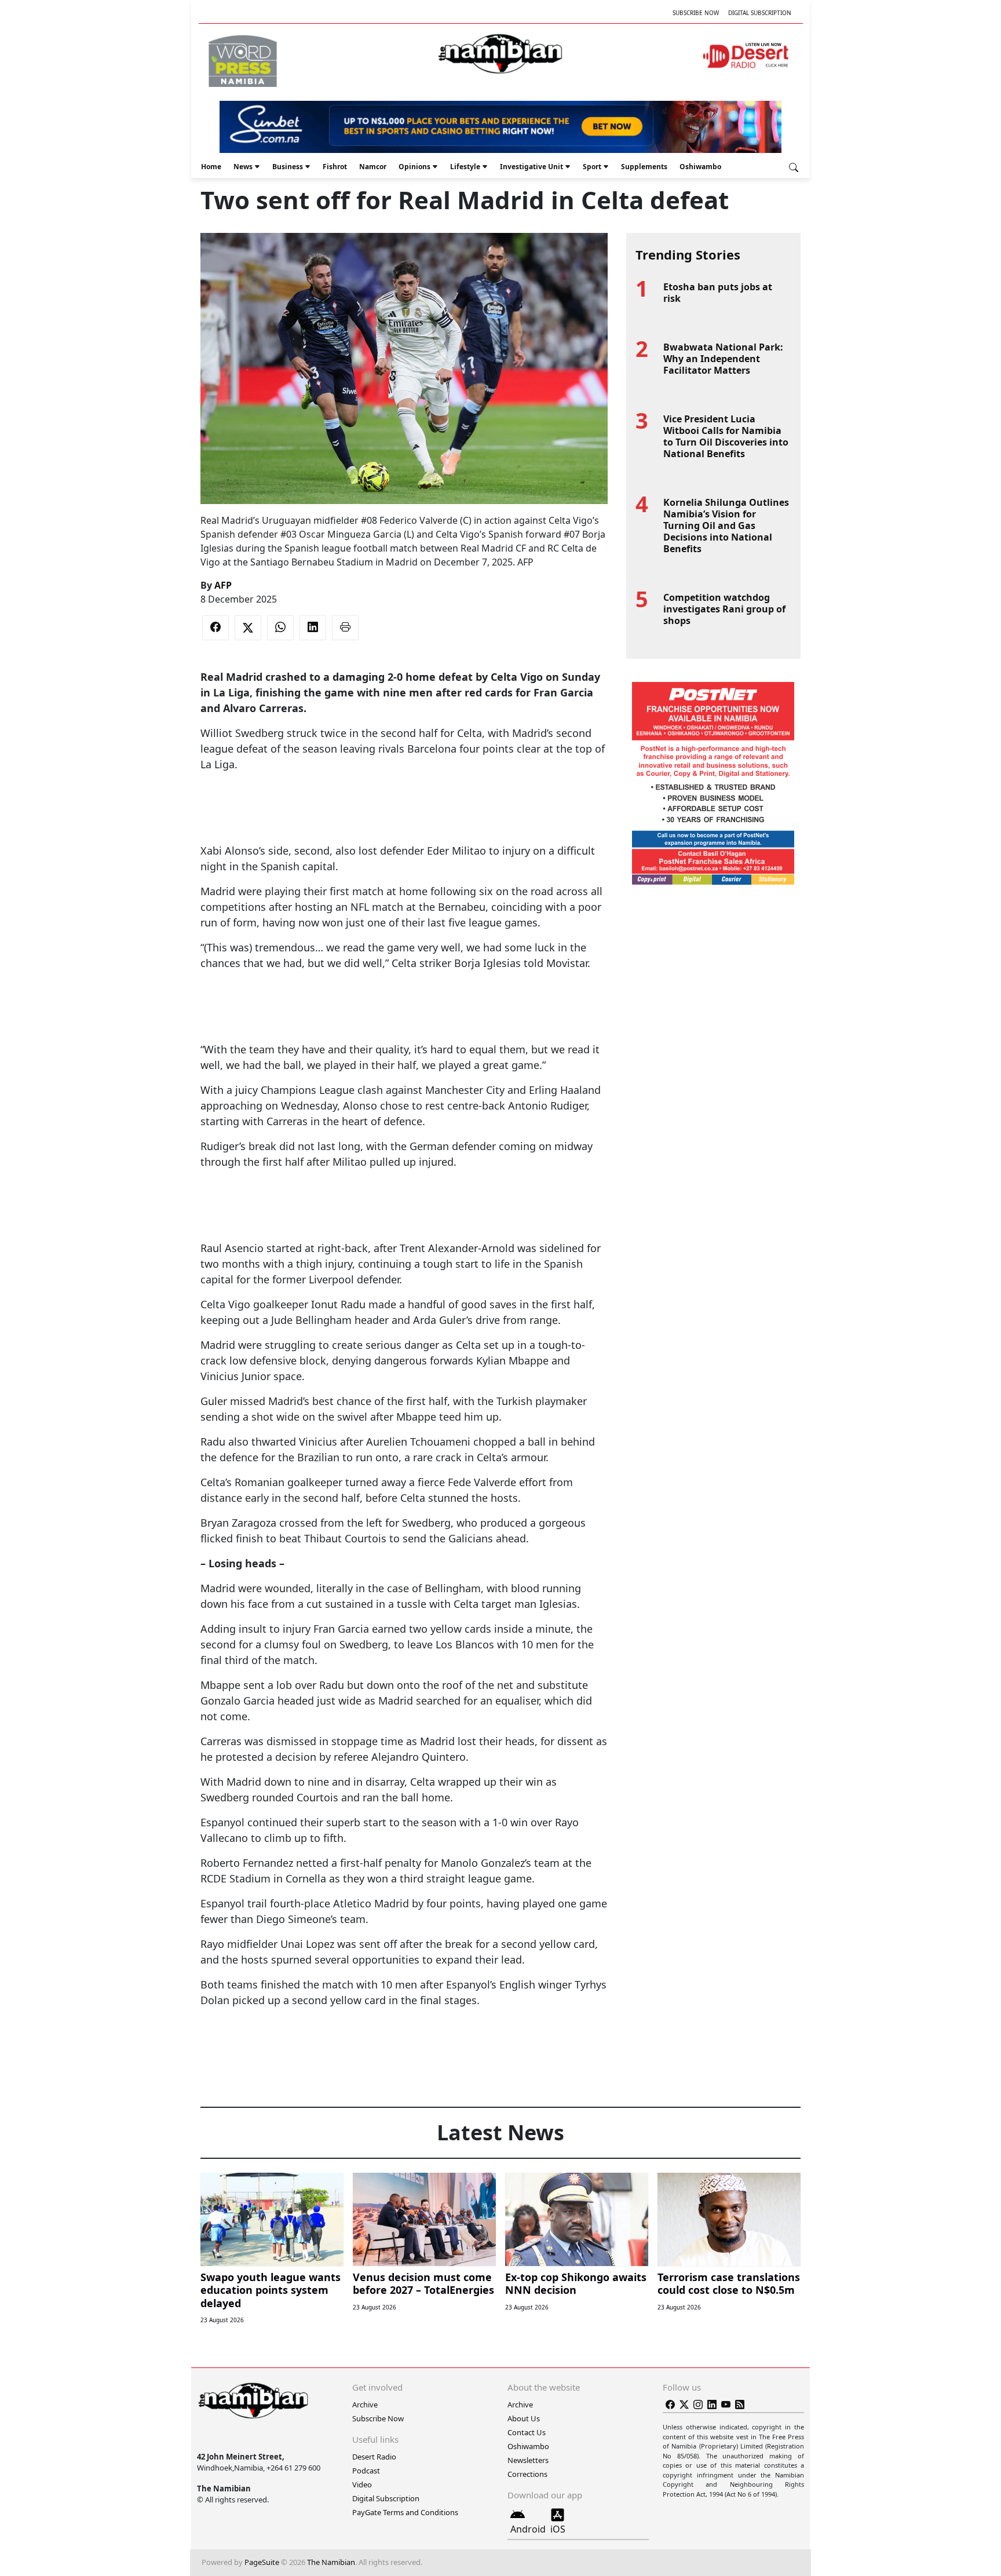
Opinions (414, 167)
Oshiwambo (700, 167)
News (243, 167)
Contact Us (527, 2432)
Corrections (527, 2474)
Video (362, 2484)
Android (528, 2529)
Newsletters (528, 2460)
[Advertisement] (404, 808)
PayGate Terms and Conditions (405, 2512)
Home (211, 167)
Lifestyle (465, 167)
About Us (524, 2418)
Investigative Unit (531, 167)
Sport (592, 167)
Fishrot (335, 167)
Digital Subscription (760, 13)
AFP (223, 585)
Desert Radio (374, 2457)
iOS (558, 2529)
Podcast (366, 2471)
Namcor (373, 167)
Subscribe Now (696, 13)
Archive (365, 2404)
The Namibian (331, 2562)
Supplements (644, 167)
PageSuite (262, 2562)
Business (288, 167)
